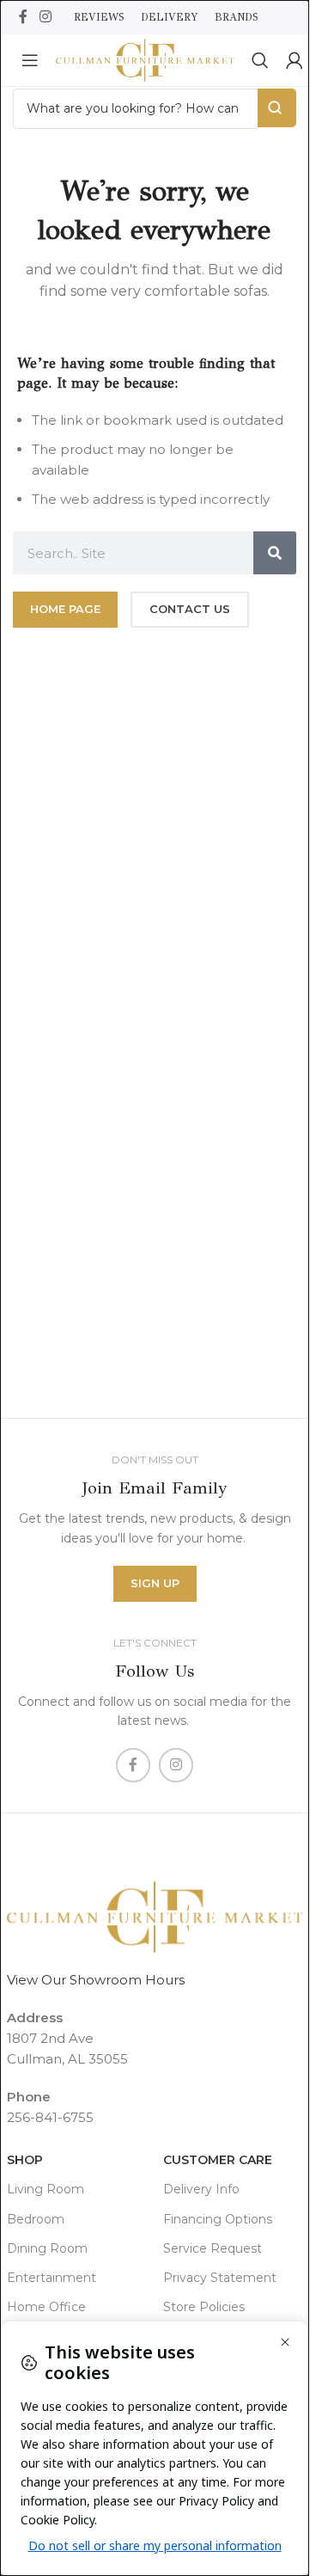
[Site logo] (145, 59)
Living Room (46, 2189)
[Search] (260, 60)
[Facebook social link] (23, 17)
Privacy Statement (220, 2278)
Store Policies (204, 2307)
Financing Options (218, 2219)
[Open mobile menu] (30, 60)
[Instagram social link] (45, 17)
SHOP (25, 2160)
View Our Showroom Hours (96, 1980)
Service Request (213, 2248)
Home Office (46, 2307)
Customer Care (218, 2160)
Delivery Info (201, 2189)
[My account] (295, 60)
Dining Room (47, 2248)
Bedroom (36, 2219)
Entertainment (52, 2278)
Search (277, 108)
